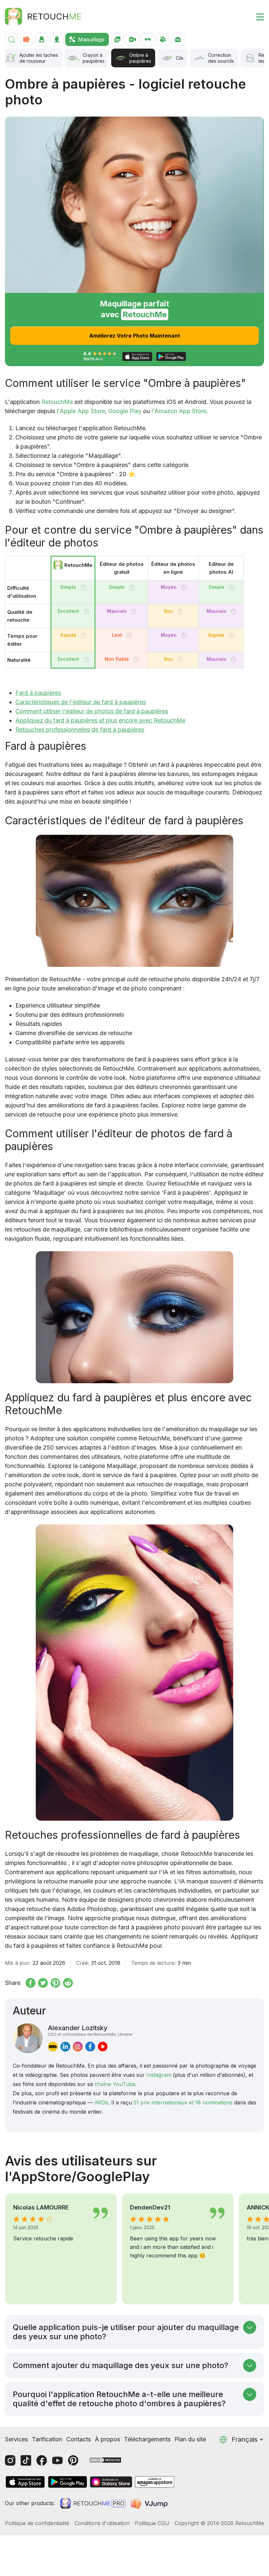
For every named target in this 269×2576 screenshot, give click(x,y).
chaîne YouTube (115, 2084)
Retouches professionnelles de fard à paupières (80, 730)
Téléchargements (147, 2439)
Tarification (47, 2439)
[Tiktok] (26, 2460)
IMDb (101, 2102)
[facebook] (90, 2047)
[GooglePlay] (68, 2482)
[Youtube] (57, 2460)
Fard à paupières (38, 693)
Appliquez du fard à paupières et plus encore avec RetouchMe (100, 720)
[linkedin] (65, 2047)
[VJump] (150, 2503)
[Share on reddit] (68, 1983)
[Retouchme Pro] (93, 2503)
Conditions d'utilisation (102, 2523)
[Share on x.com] (43, 1983)
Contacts (79, 2439)
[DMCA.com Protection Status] (105, 2460)
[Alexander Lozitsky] (28, 2038)
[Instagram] (10, 2460)
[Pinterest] (73, 2460)
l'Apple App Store (81, 411)
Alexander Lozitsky (90, 2030)
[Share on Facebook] (31, 1983)
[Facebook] (42, 2460)
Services (16, 2439)
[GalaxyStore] (111, 2482)
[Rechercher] (11, 39)
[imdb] (53, 2047)
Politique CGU (152, 2523)
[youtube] (103, 2047)
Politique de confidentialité (37, 2523)
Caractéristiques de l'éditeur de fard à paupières (81, 702)
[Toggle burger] (256, 16)
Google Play (125, 411)
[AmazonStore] (155, 2482)
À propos (107, 2439)
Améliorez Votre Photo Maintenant (135, 336)
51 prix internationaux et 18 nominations (183, 2102)
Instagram (159, 2075)
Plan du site (190, 2439)
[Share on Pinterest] (55, 1983)
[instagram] (78, 2047)
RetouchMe (57, 402)
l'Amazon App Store (179, 411)
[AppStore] (25, 2482)
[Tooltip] (83, 587)
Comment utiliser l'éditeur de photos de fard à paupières (92, 711)
